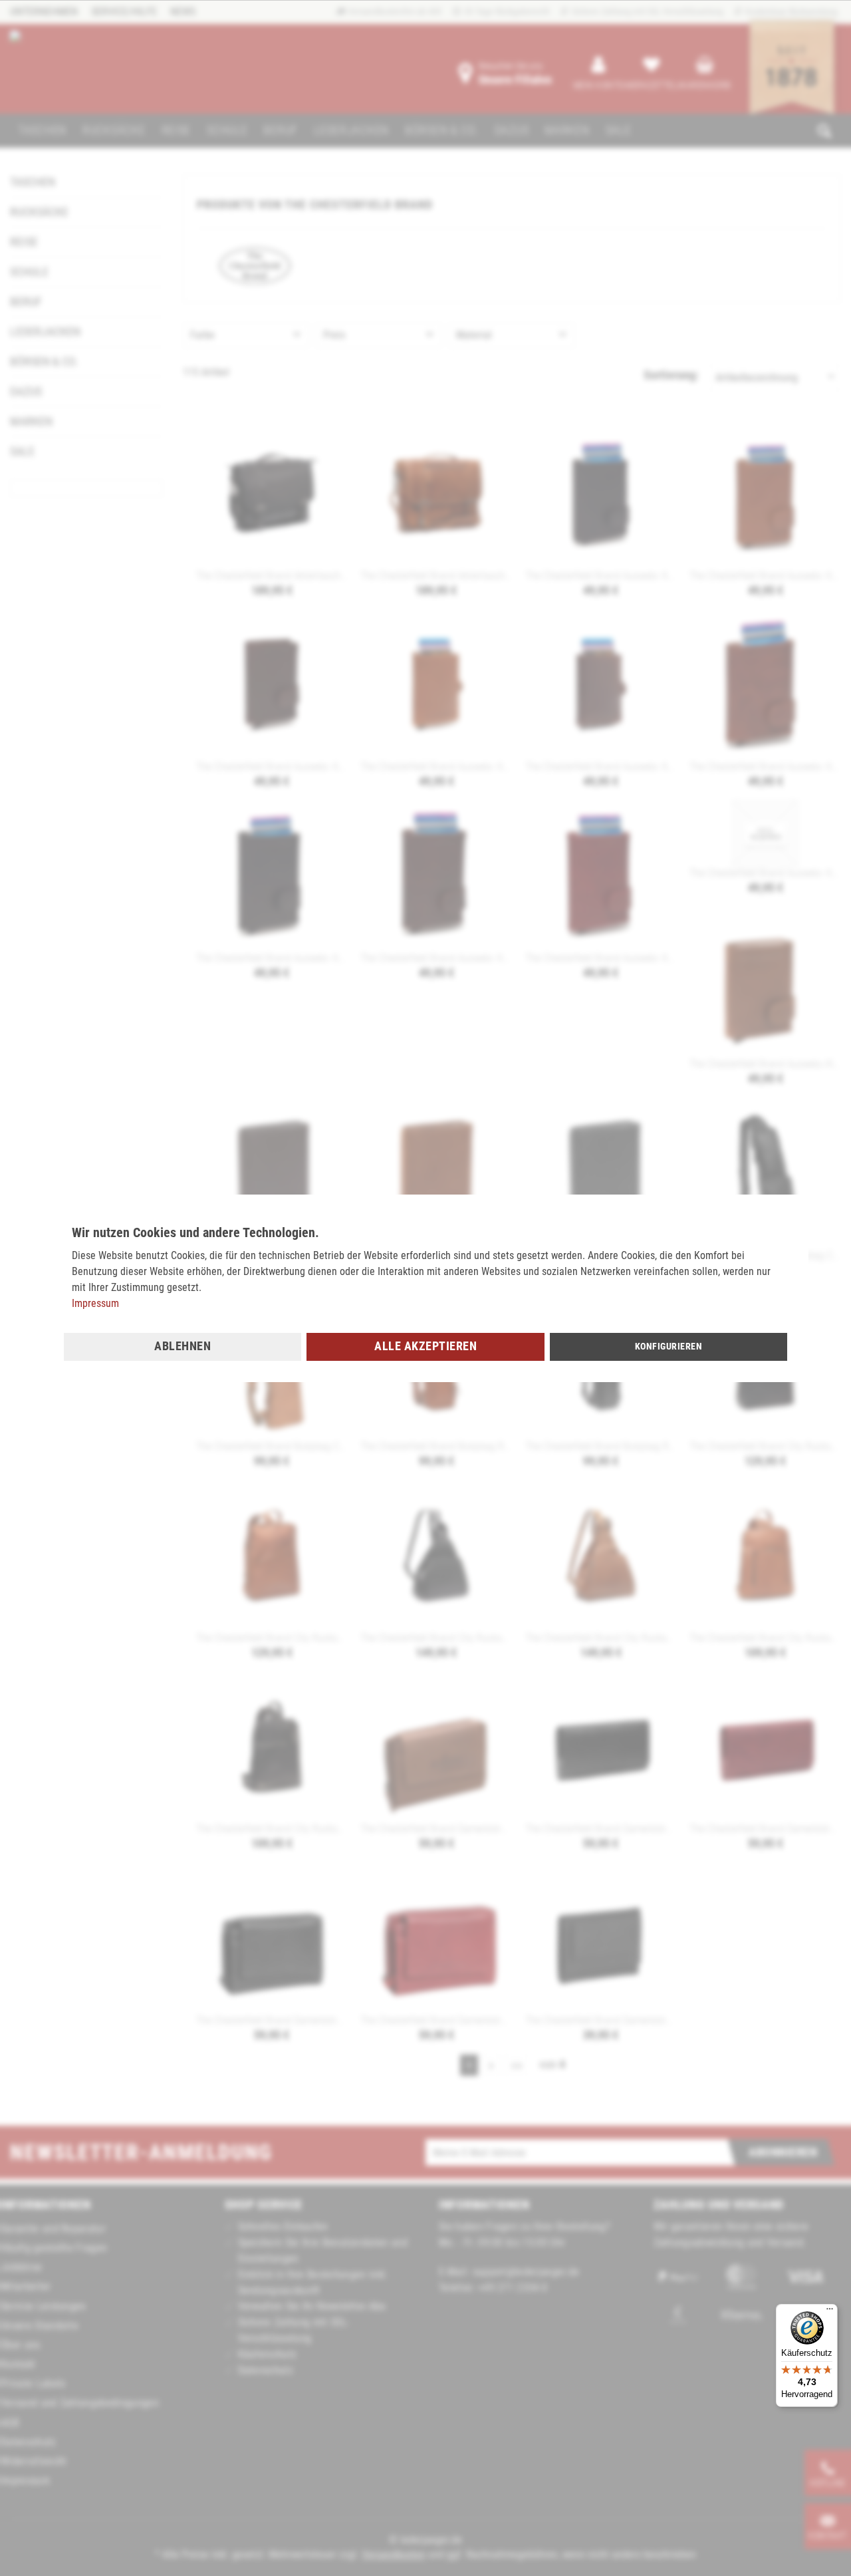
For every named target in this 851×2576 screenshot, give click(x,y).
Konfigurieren (669, 1346)
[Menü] (830, 2312)
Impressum (95, 1303)
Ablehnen (182, 1346)
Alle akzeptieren (425, 1346)
